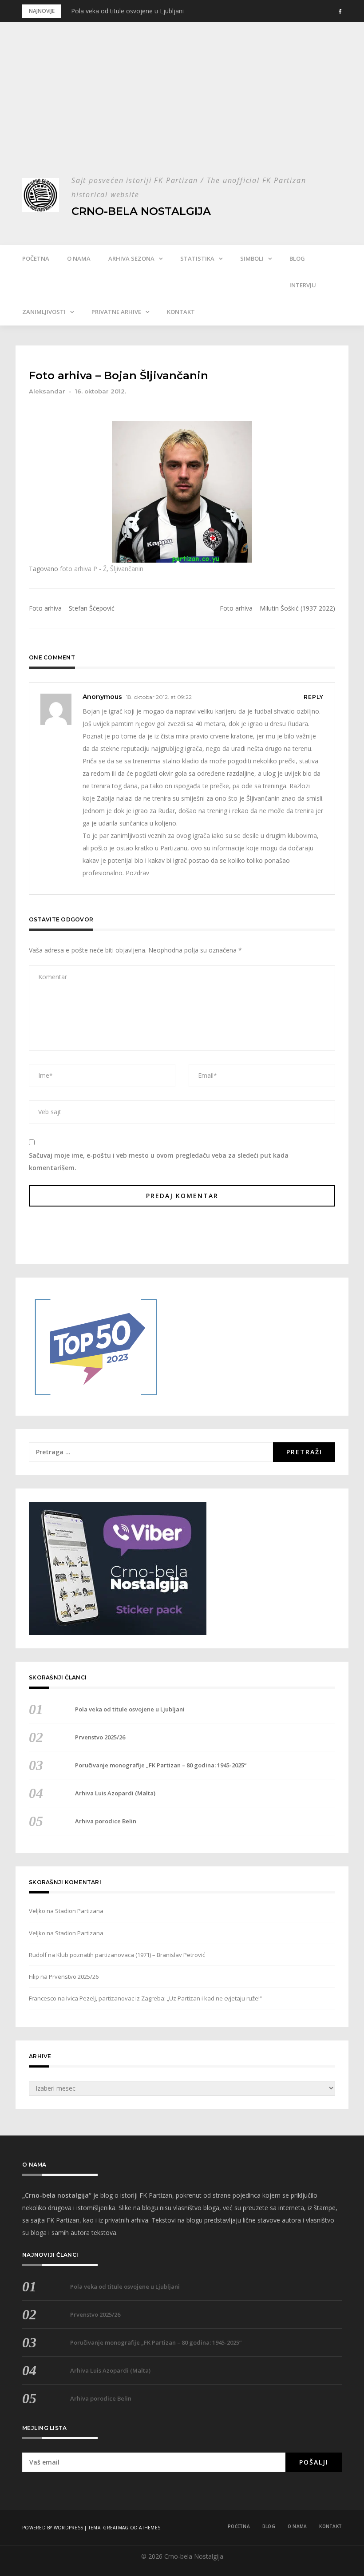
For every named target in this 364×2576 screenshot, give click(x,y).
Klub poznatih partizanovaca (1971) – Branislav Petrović (131, 1955)
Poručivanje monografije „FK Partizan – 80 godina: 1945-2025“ (161, 1765)
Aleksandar (47, 391)
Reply (314, 697)
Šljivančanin (127, 569)
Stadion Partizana (79, 1911)
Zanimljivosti (44, 312)
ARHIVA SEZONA (131, 258)
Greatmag (116, 2528)
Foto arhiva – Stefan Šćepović (72, 608)
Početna (36, 258)
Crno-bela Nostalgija (141, 211)
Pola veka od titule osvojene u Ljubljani (127, 11)
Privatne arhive (116, 312)
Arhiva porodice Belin (106, 1821)
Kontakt (181, 312)
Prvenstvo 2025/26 (100, 1737)
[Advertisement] (182, 107)
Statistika (197, 258)
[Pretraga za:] (151, 1452)
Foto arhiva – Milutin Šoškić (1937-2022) (277, 608)
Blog (297, 258)
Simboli (252, 258)
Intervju (303, 285)
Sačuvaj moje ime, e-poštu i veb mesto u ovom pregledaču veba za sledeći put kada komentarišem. (159, 1161)
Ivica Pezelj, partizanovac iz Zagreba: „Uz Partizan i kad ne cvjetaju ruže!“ (164, 1998)
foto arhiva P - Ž (83, 569)
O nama (79, 258)
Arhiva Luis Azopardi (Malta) (115, 1793)
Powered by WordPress (53, 2528)
